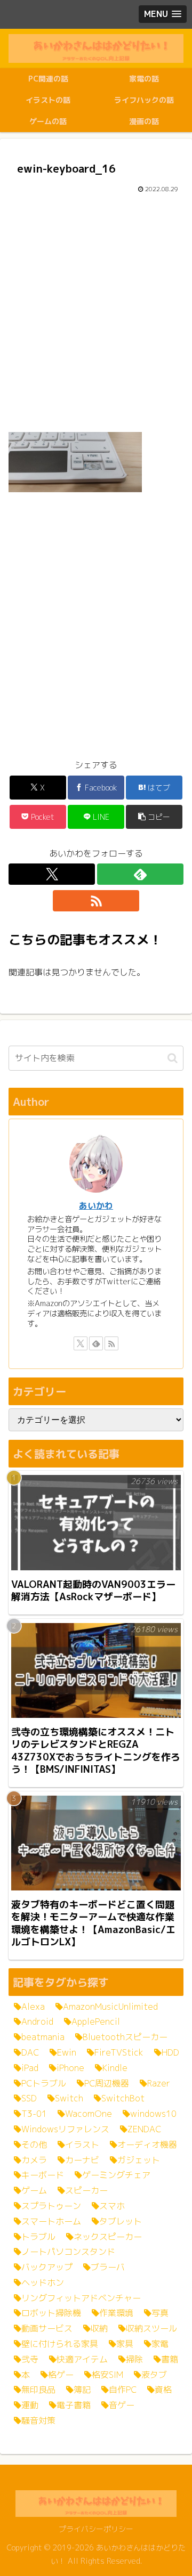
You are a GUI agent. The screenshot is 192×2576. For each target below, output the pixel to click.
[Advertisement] (96, 312)
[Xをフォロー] (52, 874)
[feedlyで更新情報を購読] (140, 874)
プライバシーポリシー (96, 2529)
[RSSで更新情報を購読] (96, 901)
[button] (154, 817)
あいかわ (96, 1205)
